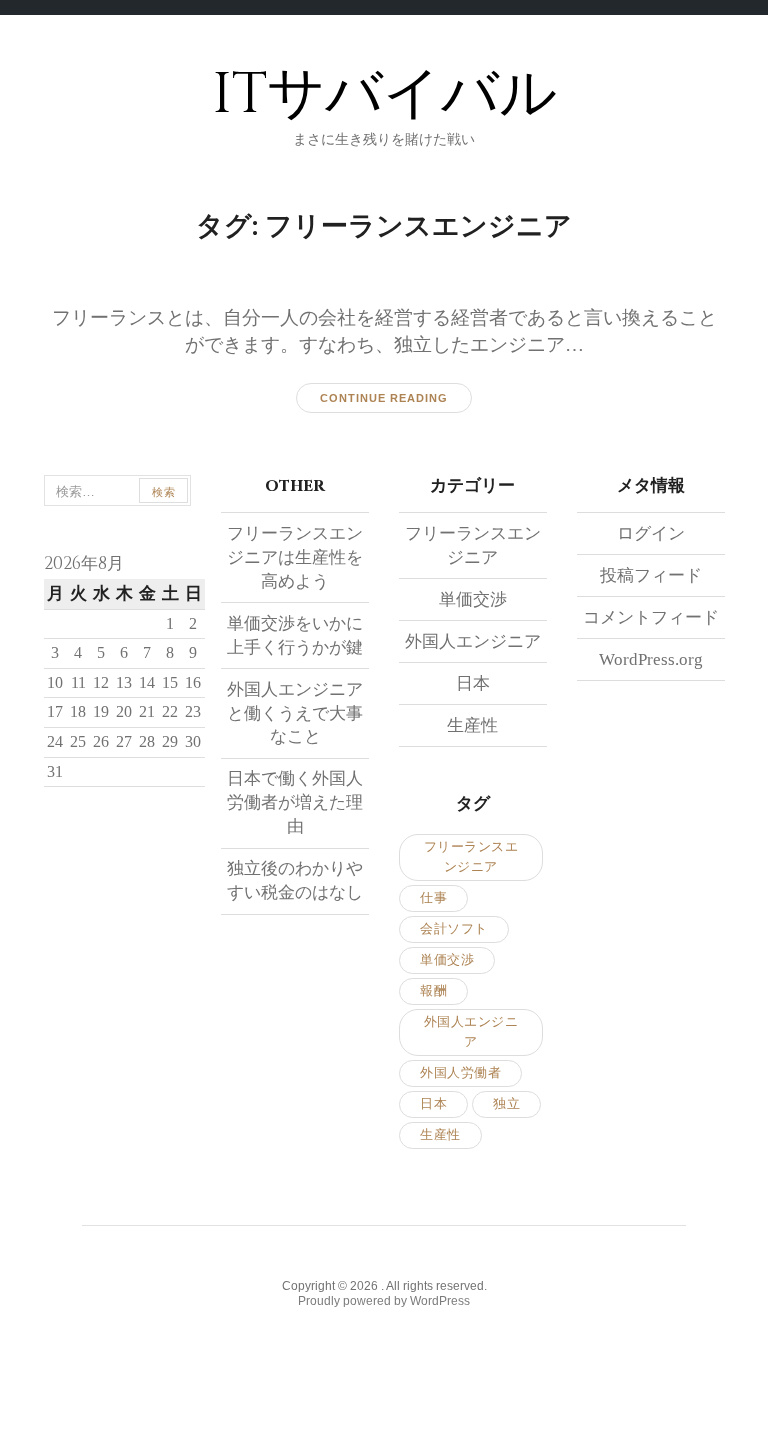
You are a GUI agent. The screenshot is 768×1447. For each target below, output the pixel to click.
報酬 (433, 990)
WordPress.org (651, 659)
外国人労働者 (460, 1072)
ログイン (651, 533)
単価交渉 (473, 599)
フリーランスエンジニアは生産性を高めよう (295, 557)
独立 (506, 1103)
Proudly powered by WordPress (384, 1301)
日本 (473, 683)
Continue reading (384, 398)
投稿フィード (651, 575)
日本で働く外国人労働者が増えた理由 (295, 802)
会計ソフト (454, 928)
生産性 (472, 725)
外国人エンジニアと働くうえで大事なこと (295, 713)
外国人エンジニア (473, 641)
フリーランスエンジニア (471, 856)
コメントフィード (651, 617)
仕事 (433, 897)
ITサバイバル (384, 94)
